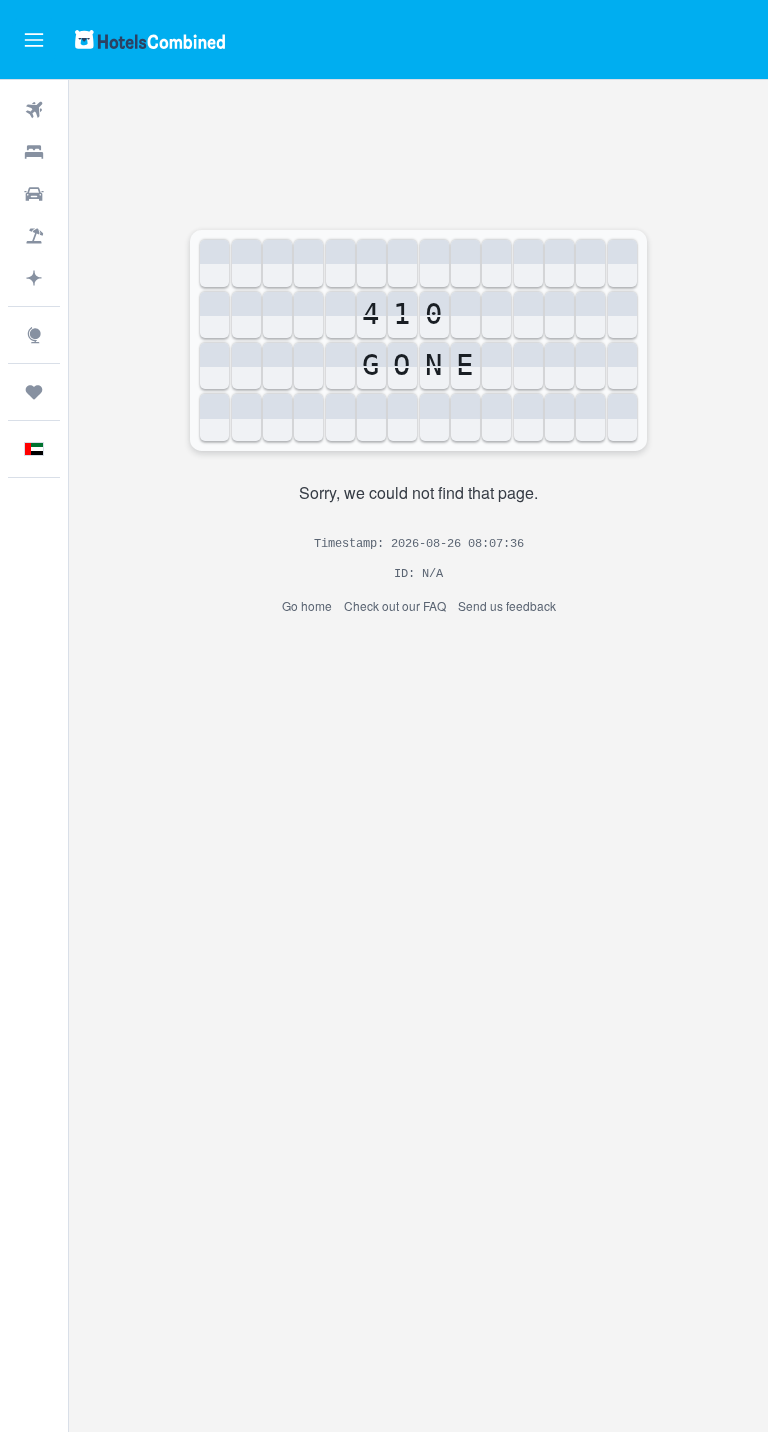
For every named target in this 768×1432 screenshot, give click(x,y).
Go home (307, 605)
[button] (34, 40)
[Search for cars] (34, 194)
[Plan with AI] (34, 278)
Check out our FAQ (395, 605)
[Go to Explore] (34, 335)
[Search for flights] (34, 110)
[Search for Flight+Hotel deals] (34, 236)
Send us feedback (507, 605)
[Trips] (34, 392)
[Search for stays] (34, 152)
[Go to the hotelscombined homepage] (150, 39)
